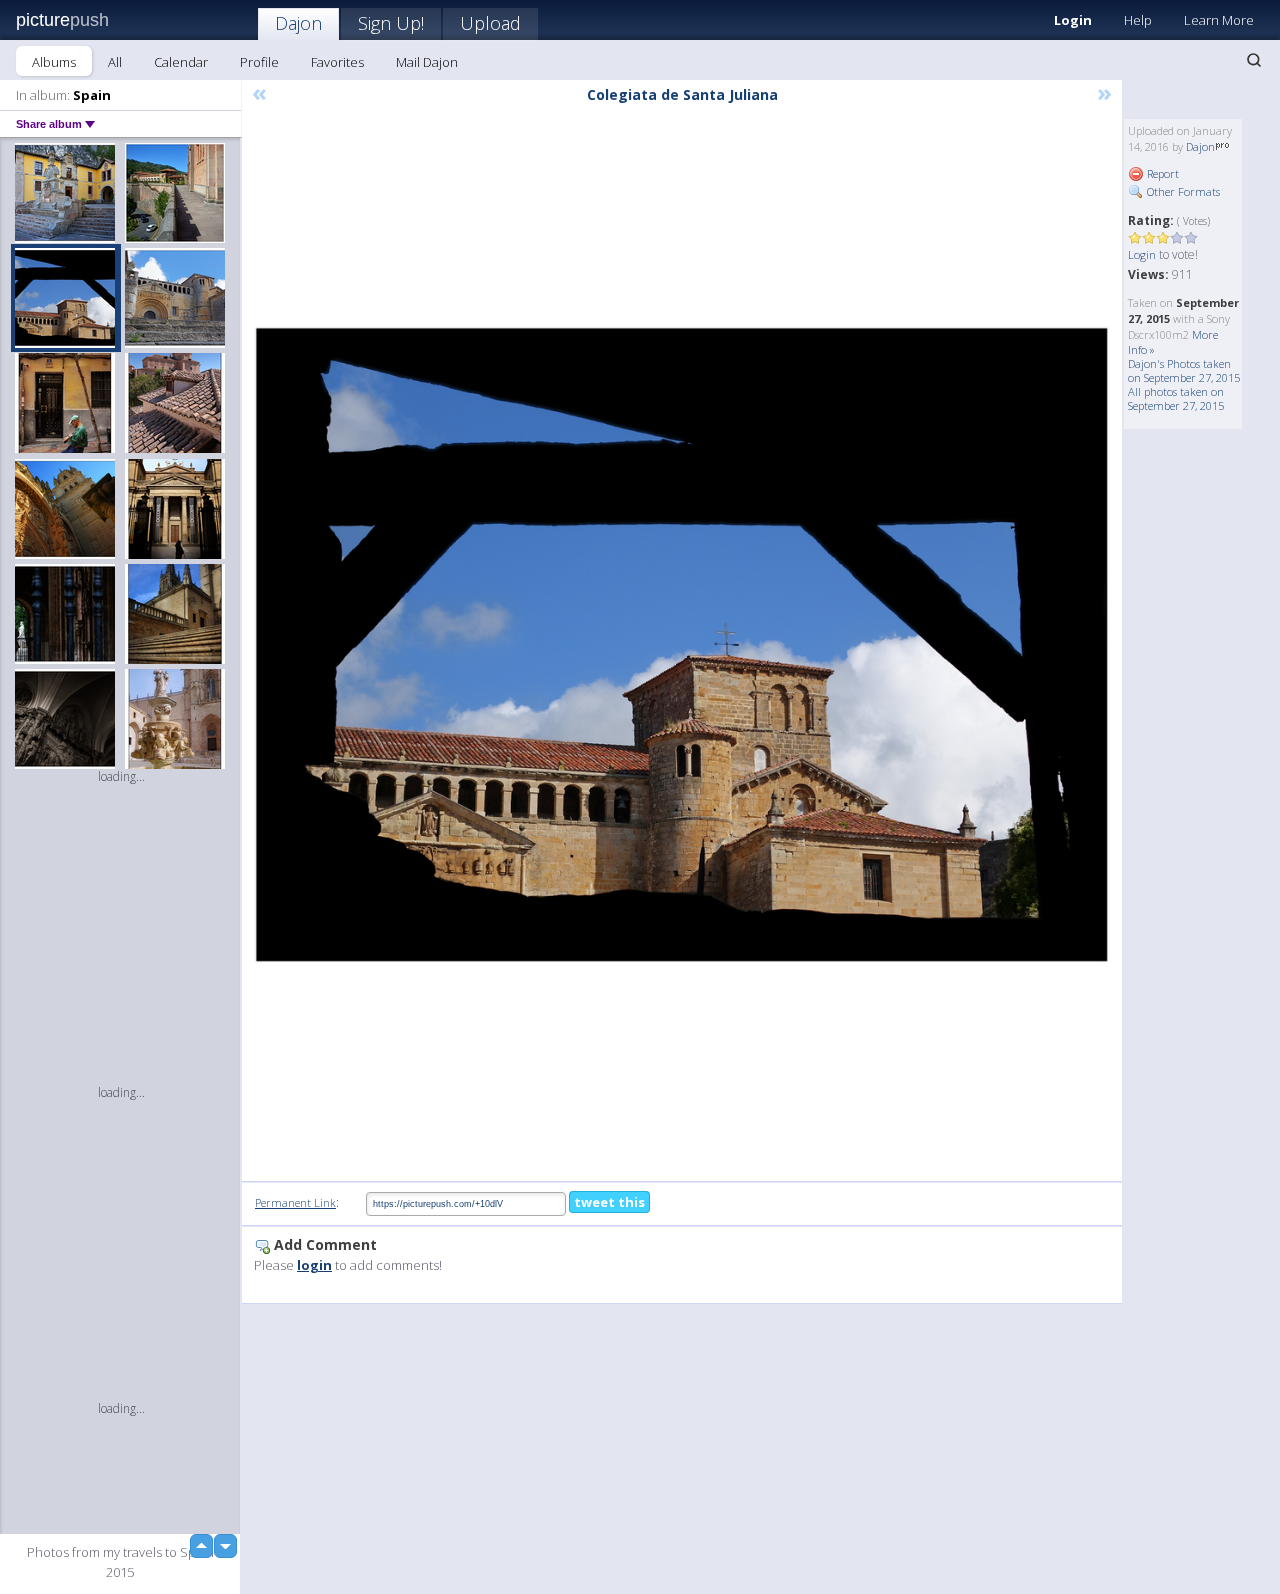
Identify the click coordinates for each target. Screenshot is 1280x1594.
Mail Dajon (427, 62)
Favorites (337, 62)
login (314, 1265)
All (115, 62)
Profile (259, 62)
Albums (54, 62)
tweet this (609, 1202)
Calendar (181, 62)
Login (1073, 20)
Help (1138, 20)
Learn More (1219, 20)
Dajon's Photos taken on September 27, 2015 (1184, 370)
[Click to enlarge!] (682, 645)
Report (1161, 173)
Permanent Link (295, 1202)
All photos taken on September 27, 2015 (1176, 398)
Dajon (298, 23)
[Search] (1254, 60)
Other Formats (1182, 191)
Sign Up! (391, 23)
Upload (490, 23)
